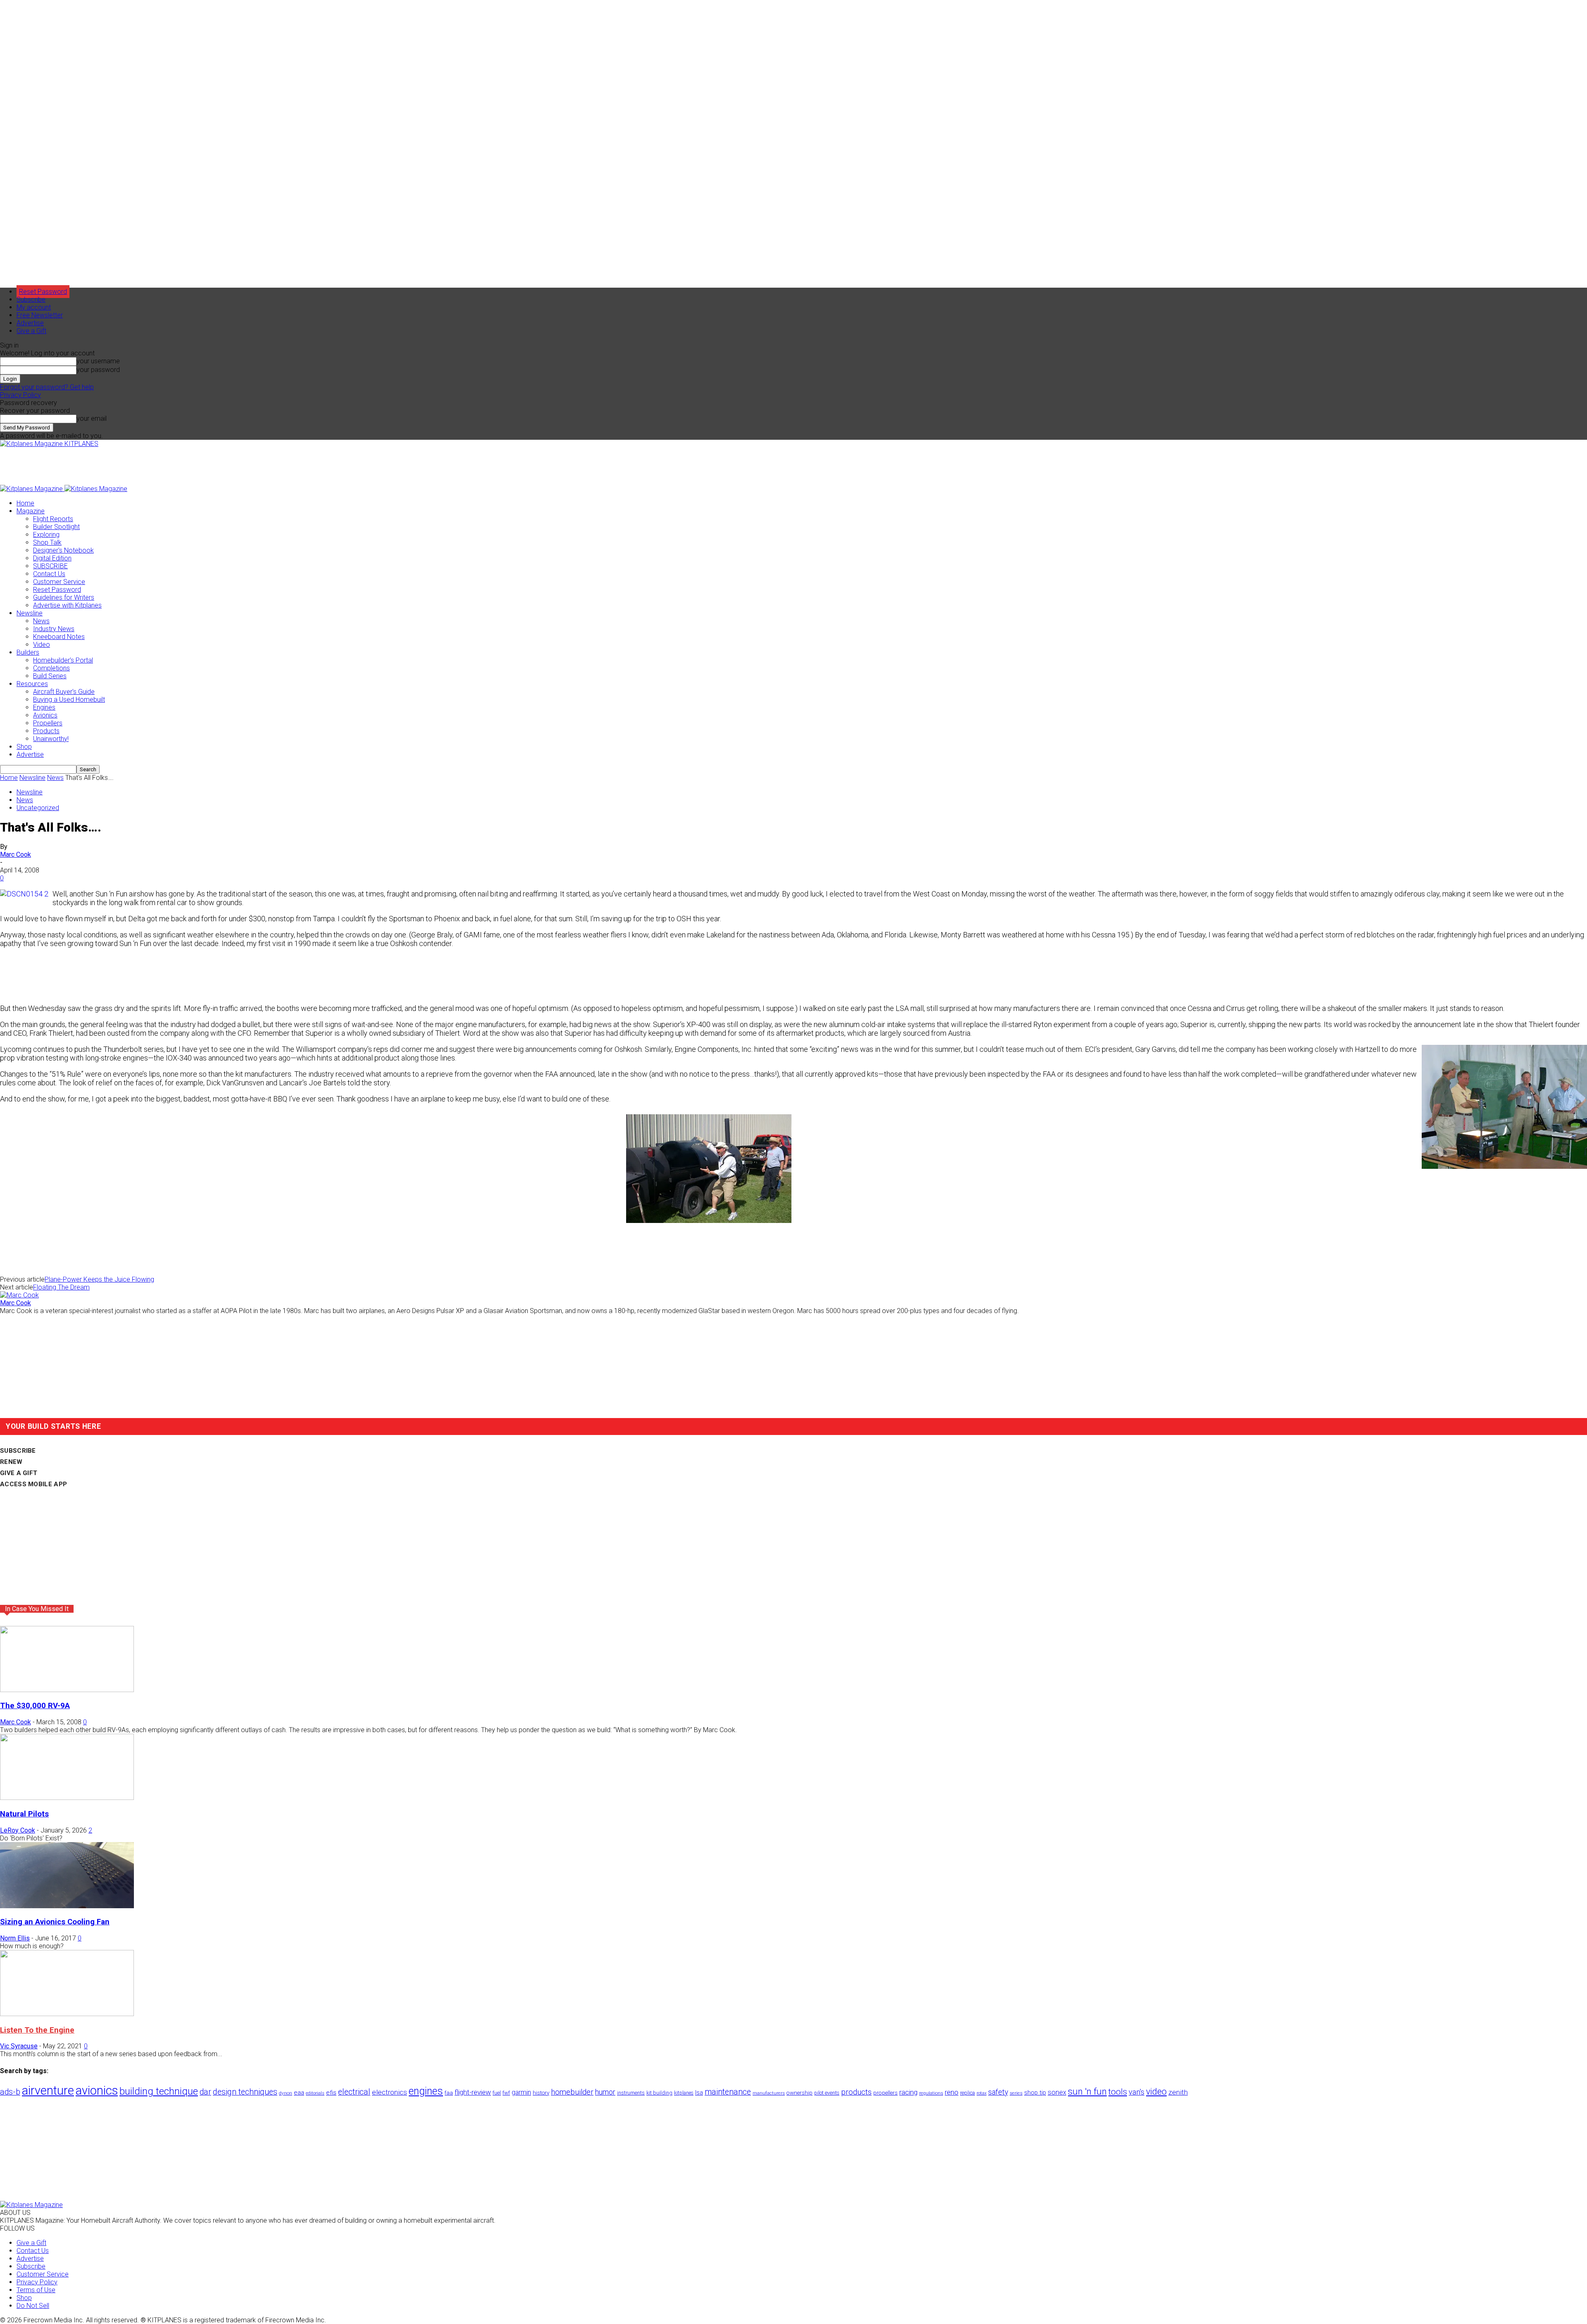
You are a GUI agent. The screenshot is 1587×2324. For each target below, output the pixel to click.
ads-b (10, 2092)
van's (1137, 2092)
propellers (885, 2093)
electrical (354, 2092)
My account (34, 307)
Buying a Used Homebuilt (69, 700)
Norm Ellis (15, 1938)
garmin (521, 2092)
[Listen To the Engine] (67, 2014)
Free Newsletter (40, 315)
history (541, 2093)
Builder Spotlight (56, 527)
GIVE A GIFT (19, 1473)
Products (46, 731)
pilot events (827, 2093)
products (856, 2092)
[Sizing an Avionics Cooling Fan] (67, 1906)
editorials (315, 2093)
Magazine (31, 511)
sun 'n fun (1087, 2092)
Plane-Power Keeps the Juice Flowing (99, 1279)
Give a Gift (31, 331)
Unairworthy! (51, 739)
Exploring (46, 535)
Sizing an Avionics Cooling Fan (55, 1922)
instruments (631, 2093)
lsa (699, 2093)
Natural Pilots (24, 1814)
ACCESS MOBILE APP (33, 1484)
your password (98, 370)
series (1016, 2093)
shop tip (1035, 2093)
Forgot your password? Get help (47, 387)
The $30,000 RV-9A (35, 1706)
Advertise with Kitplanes (67, 605)
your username (98, 361)
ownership (799, 2093)
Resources (32, 684)
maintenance (728, 2092)
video (1156, 2092)
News (41, 621)
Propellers (48, 723)
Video (42, 645)
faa (449, 2093)
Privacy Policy (20, 395)
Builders (28, 652)
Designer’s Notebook (63, 550)
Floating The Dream (61, 1287)
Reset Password (57, 590)
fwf (506, 2093)
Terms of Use (36, 2290)
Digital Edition (52, 558)
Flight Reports (53, 519)
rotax (982, 2093)
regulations (931, 2093)
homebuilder (572, 2092)
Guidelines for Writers (64, 597)
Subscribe (31, 299)
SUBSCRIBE (50, 566)
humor (605, 2092)
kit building (659, 2093)
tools (1118, 2092)
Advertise (30, 323)
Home (25, 503)
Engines (44, 707)
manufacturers (769, 2093)
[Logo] (32, 489)
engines (426, 2091)
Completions (51, 668)
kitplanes (684, 2093)
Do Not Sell (33, 2306)
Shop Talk (47, 542)
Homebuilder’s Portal (63, 660)
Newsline (30, 613)
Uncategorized (38, 808)
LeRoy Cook (18, 1830)
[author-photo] (19, 1295)
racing (908, 2092)
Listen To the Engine (37, 2030)
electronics (390, 2092)
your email (92, 418)
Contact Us (49, 574)
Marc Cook (15, 855)
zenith (1178, 2092)
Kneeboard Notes (59, 637)
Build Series (50, 676)
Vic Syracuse (19, 2046)
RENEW (11, 1462)
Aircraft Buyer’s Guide (64, 692)
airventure (48, 2090)
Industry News (54, 629)
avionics (97, 2090)
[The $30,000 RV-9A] (67, 1690)
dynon (286, 2093)
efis (331, 2093)
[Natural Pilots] (67, 1798)
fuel (497, 2093)
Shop (24, 747)
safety (998, 2092)
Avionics (45, 715)
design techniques (245, 2092)
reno (952, 2092)
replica (967, 2093)
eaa (299, 2093)
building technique (159, 2091)
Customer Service (59, 582)
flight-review (473, 2092)
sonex (1057, 2092)
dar (205, 2092)
